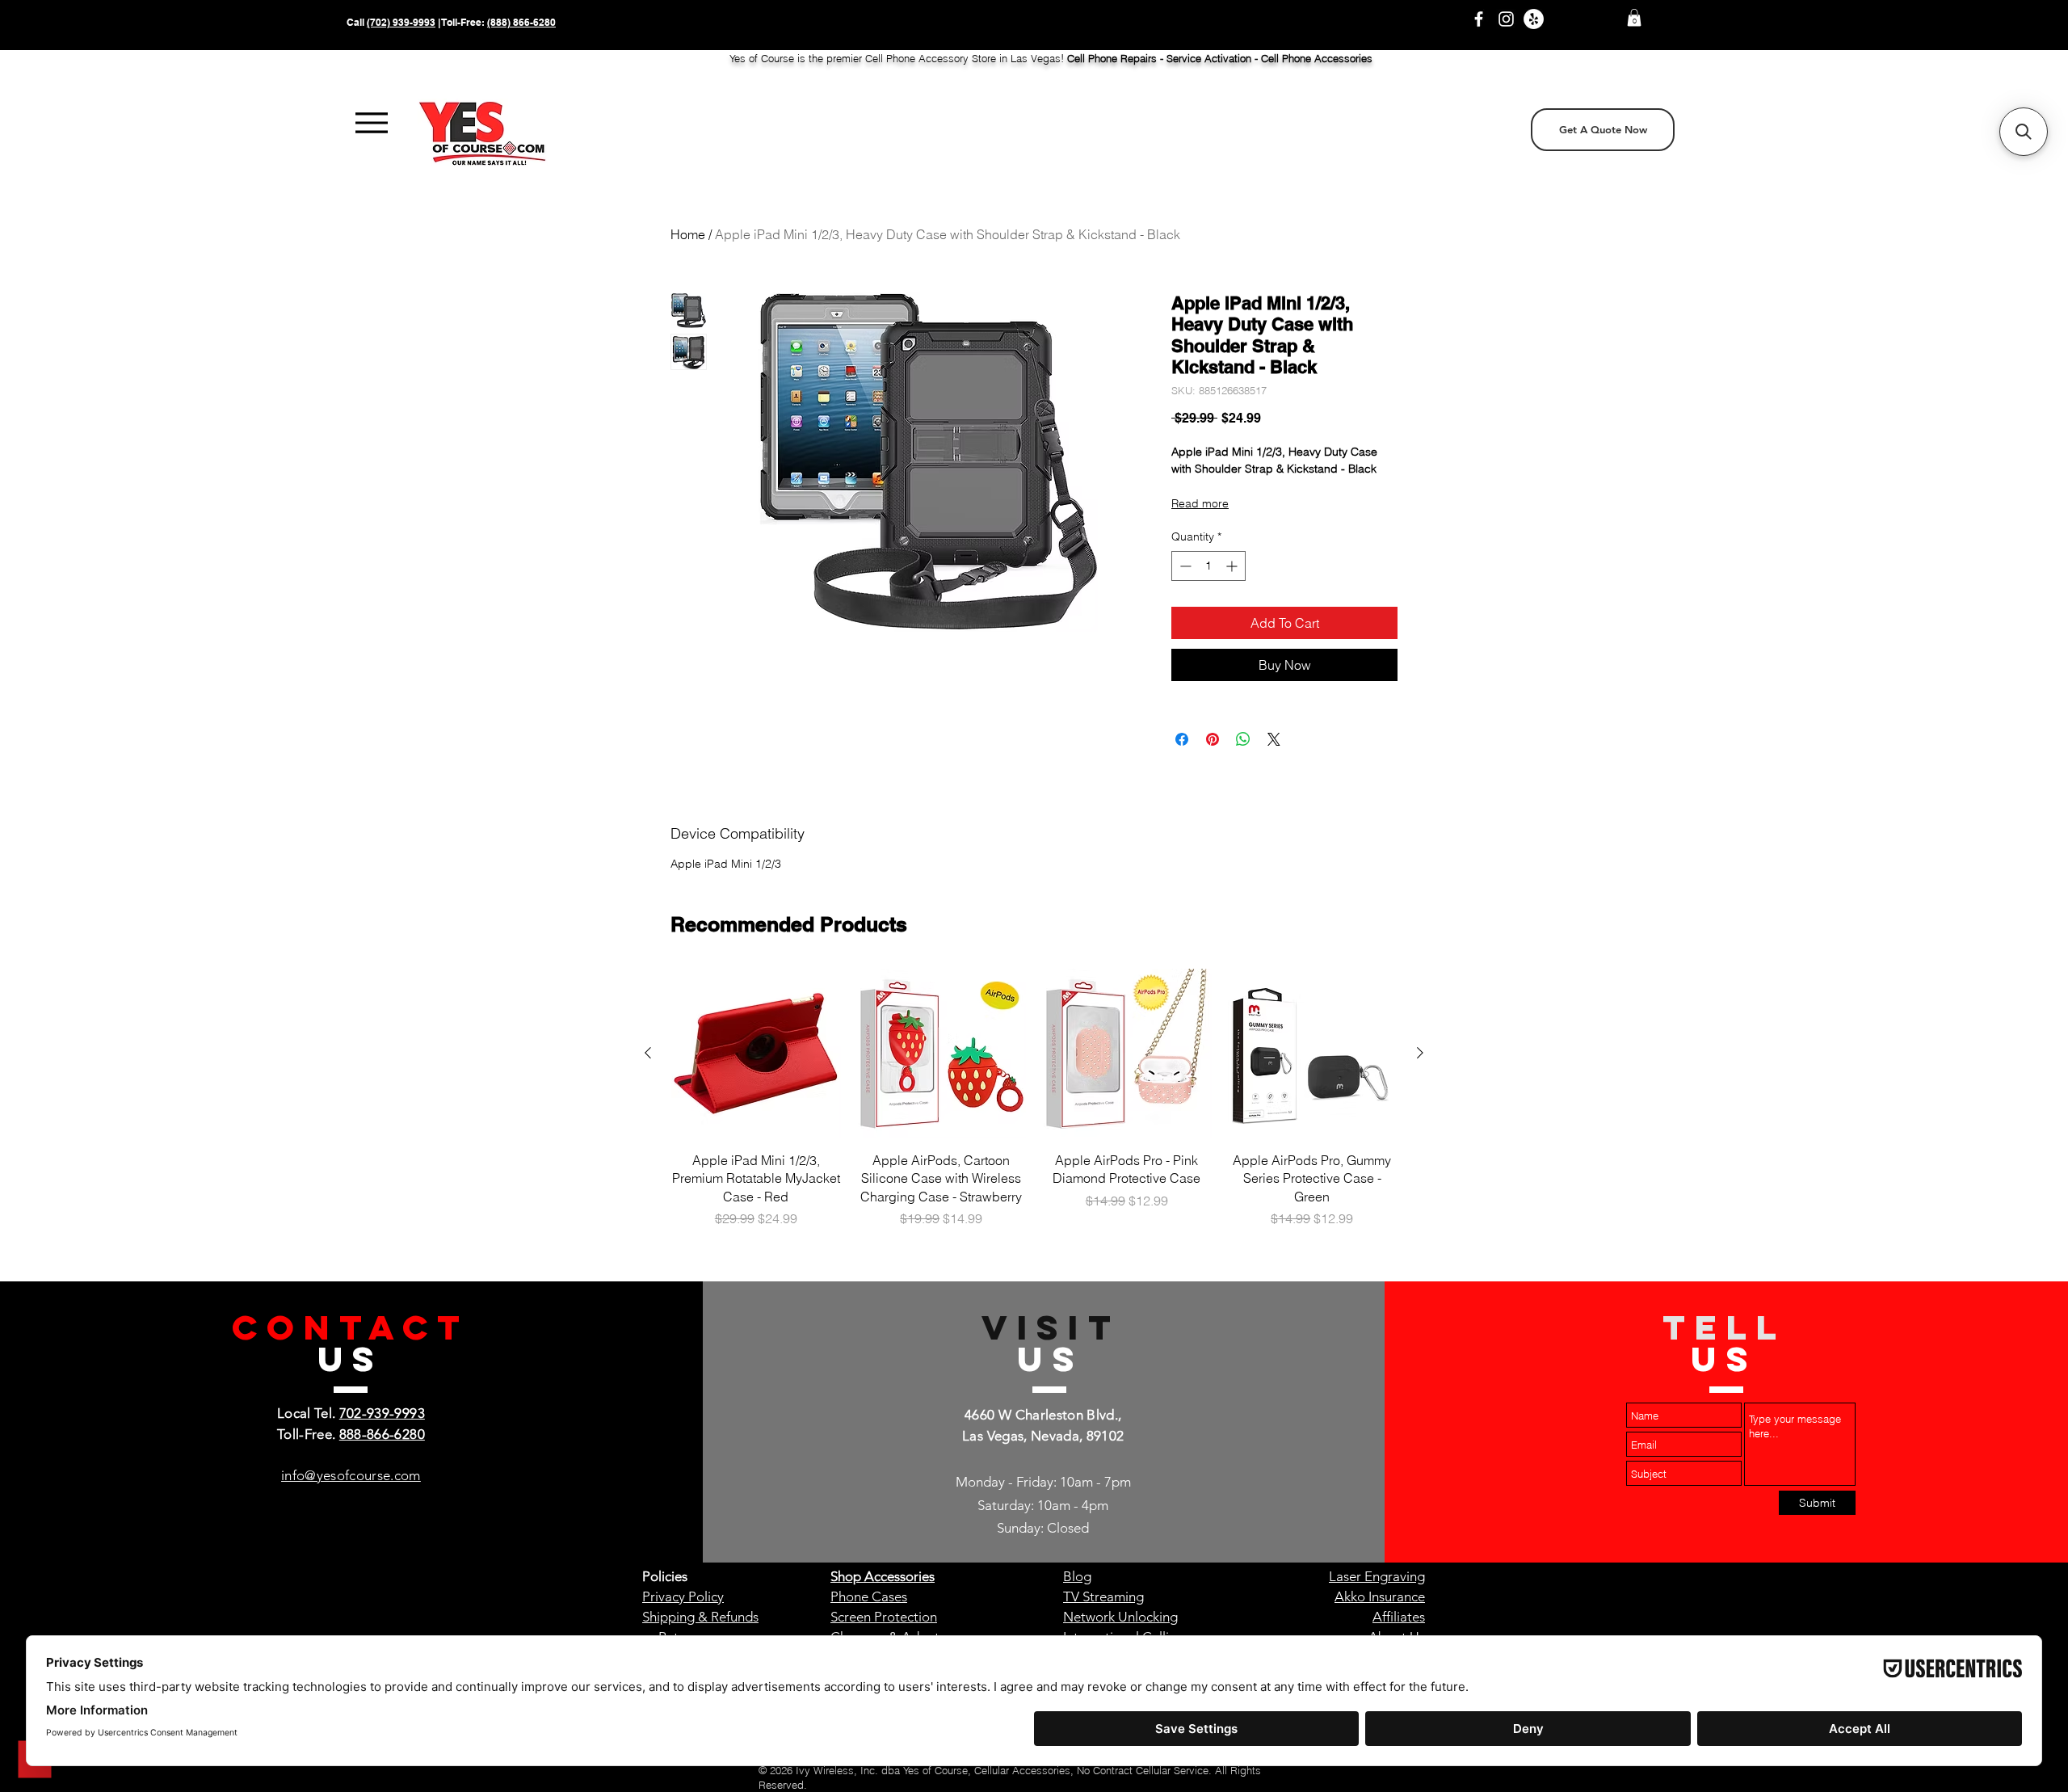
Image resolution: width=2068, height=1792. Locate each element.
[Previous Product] (648, 1053)
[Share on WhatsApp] (1243, 739)
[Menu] (371, 123)
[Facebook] (1479, 19)
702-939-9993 (382, 1413)
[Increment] (1233, 566)
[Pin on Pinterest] (1213, 739)
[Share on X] (1274, 739)
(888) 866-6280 (521, 22)
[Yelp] (1534, 19)
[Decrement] (1184, 566)
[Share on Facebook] (1182, 739)
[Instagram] (1506, 19)
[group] (1034, 1107)
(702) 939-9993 (401, 22)
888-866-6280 (382, 1434)
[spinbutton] (1208, 566)
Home (688, 234)
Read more (1200, 503)
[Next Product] (1420, 1053)
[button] (1634, 18)
